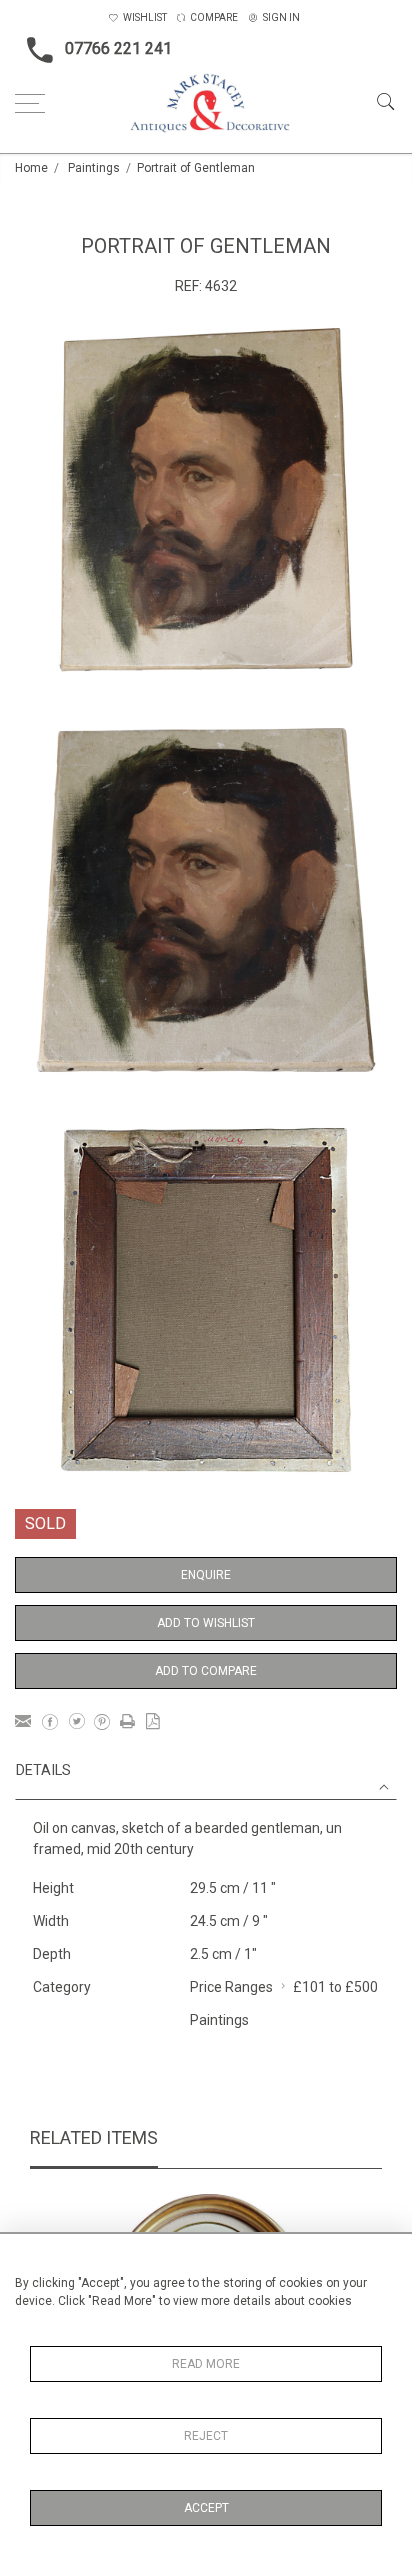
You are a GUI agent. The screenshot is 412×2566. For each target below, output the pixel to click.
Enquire (206, 1575)
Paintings (94, 168)
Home (31, 168)
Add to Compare (206, 1671)
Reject (206, 2436)
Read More (206, 2364)
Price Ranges (231, 1987)
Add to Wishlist (206, 1623)
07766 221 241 (118, 48)
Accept (206, 2508)
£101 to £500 (335, 1987)
